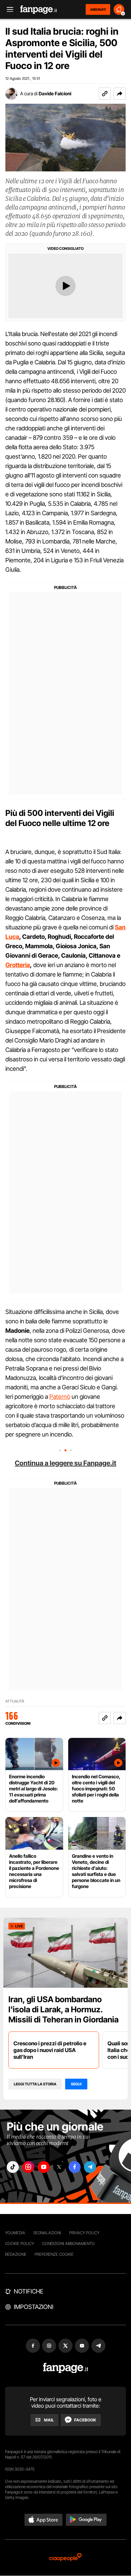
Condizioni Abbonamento (68, 2243)
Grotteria (18, 965)
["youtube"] (44, 2167)
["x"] (59, 2167)
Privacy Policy (84, 2233)
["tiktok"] (13, 2167)
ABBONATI (98, 9)
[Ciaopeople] (65, 2558)
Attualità (15, 1701)
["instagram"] (28, 2167)
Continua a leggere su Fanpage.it (65, 1463)
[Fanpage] (66, 2368)
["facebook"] (75, 2167)
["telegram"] (90, 2167)
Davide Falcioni (55, 93)
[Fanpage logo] (39, 10)
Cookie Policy (19, 2243)
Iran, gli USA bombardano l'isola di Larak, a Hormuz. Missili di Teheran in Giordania (63, 2009)
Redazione (16, 2254)
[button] (120, 94)
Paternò (60, 1397)
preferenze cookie (54, 2254)
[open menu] (8, 10)
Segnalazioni (47, 2233)
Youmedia (15, 2233)
